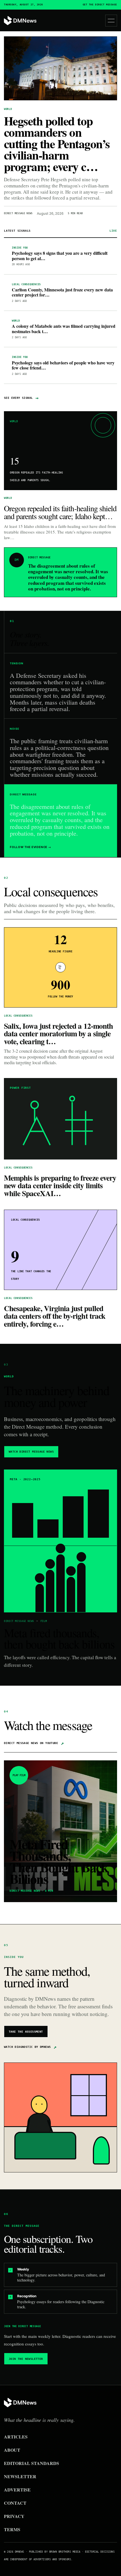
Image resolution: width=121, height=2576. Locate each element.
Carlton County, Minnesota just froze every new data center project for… (62, 293)
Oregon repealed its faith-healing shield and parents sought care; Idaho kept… (60, 512)
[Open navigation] (111, 21)
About (12, 2450)
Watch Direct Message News (31, 1452)
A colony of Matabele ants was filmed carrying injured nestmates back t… (64, 329)
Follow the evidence (31, 847)
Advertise (17, 2490)
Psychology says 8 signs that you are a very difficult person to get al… (60, 256)
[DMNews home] (20, 21)
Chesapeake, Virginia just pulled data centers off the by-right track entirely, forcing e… (55, 1316)
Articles (16, 2437)
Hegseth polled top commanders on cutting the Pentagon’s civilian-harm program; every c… (57, 144)
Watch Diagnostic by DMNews (30, 2047)
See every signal (21, 398)
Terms (12, 2529)
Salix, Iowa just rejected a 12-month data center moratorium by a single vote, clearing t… (58, 1034)
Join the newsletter (26, 2359)
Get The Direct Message (100, 5)
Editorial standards (32, 2463)
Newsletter (20, 2476)
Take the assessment (26, 2032)
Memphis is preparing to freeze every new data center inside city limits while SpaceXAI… (60, 1185)
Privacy (14, 2516)
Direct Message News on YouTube (34, 1743)
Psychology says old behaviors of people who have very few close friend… (63, 365)
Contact (15, 2503)
